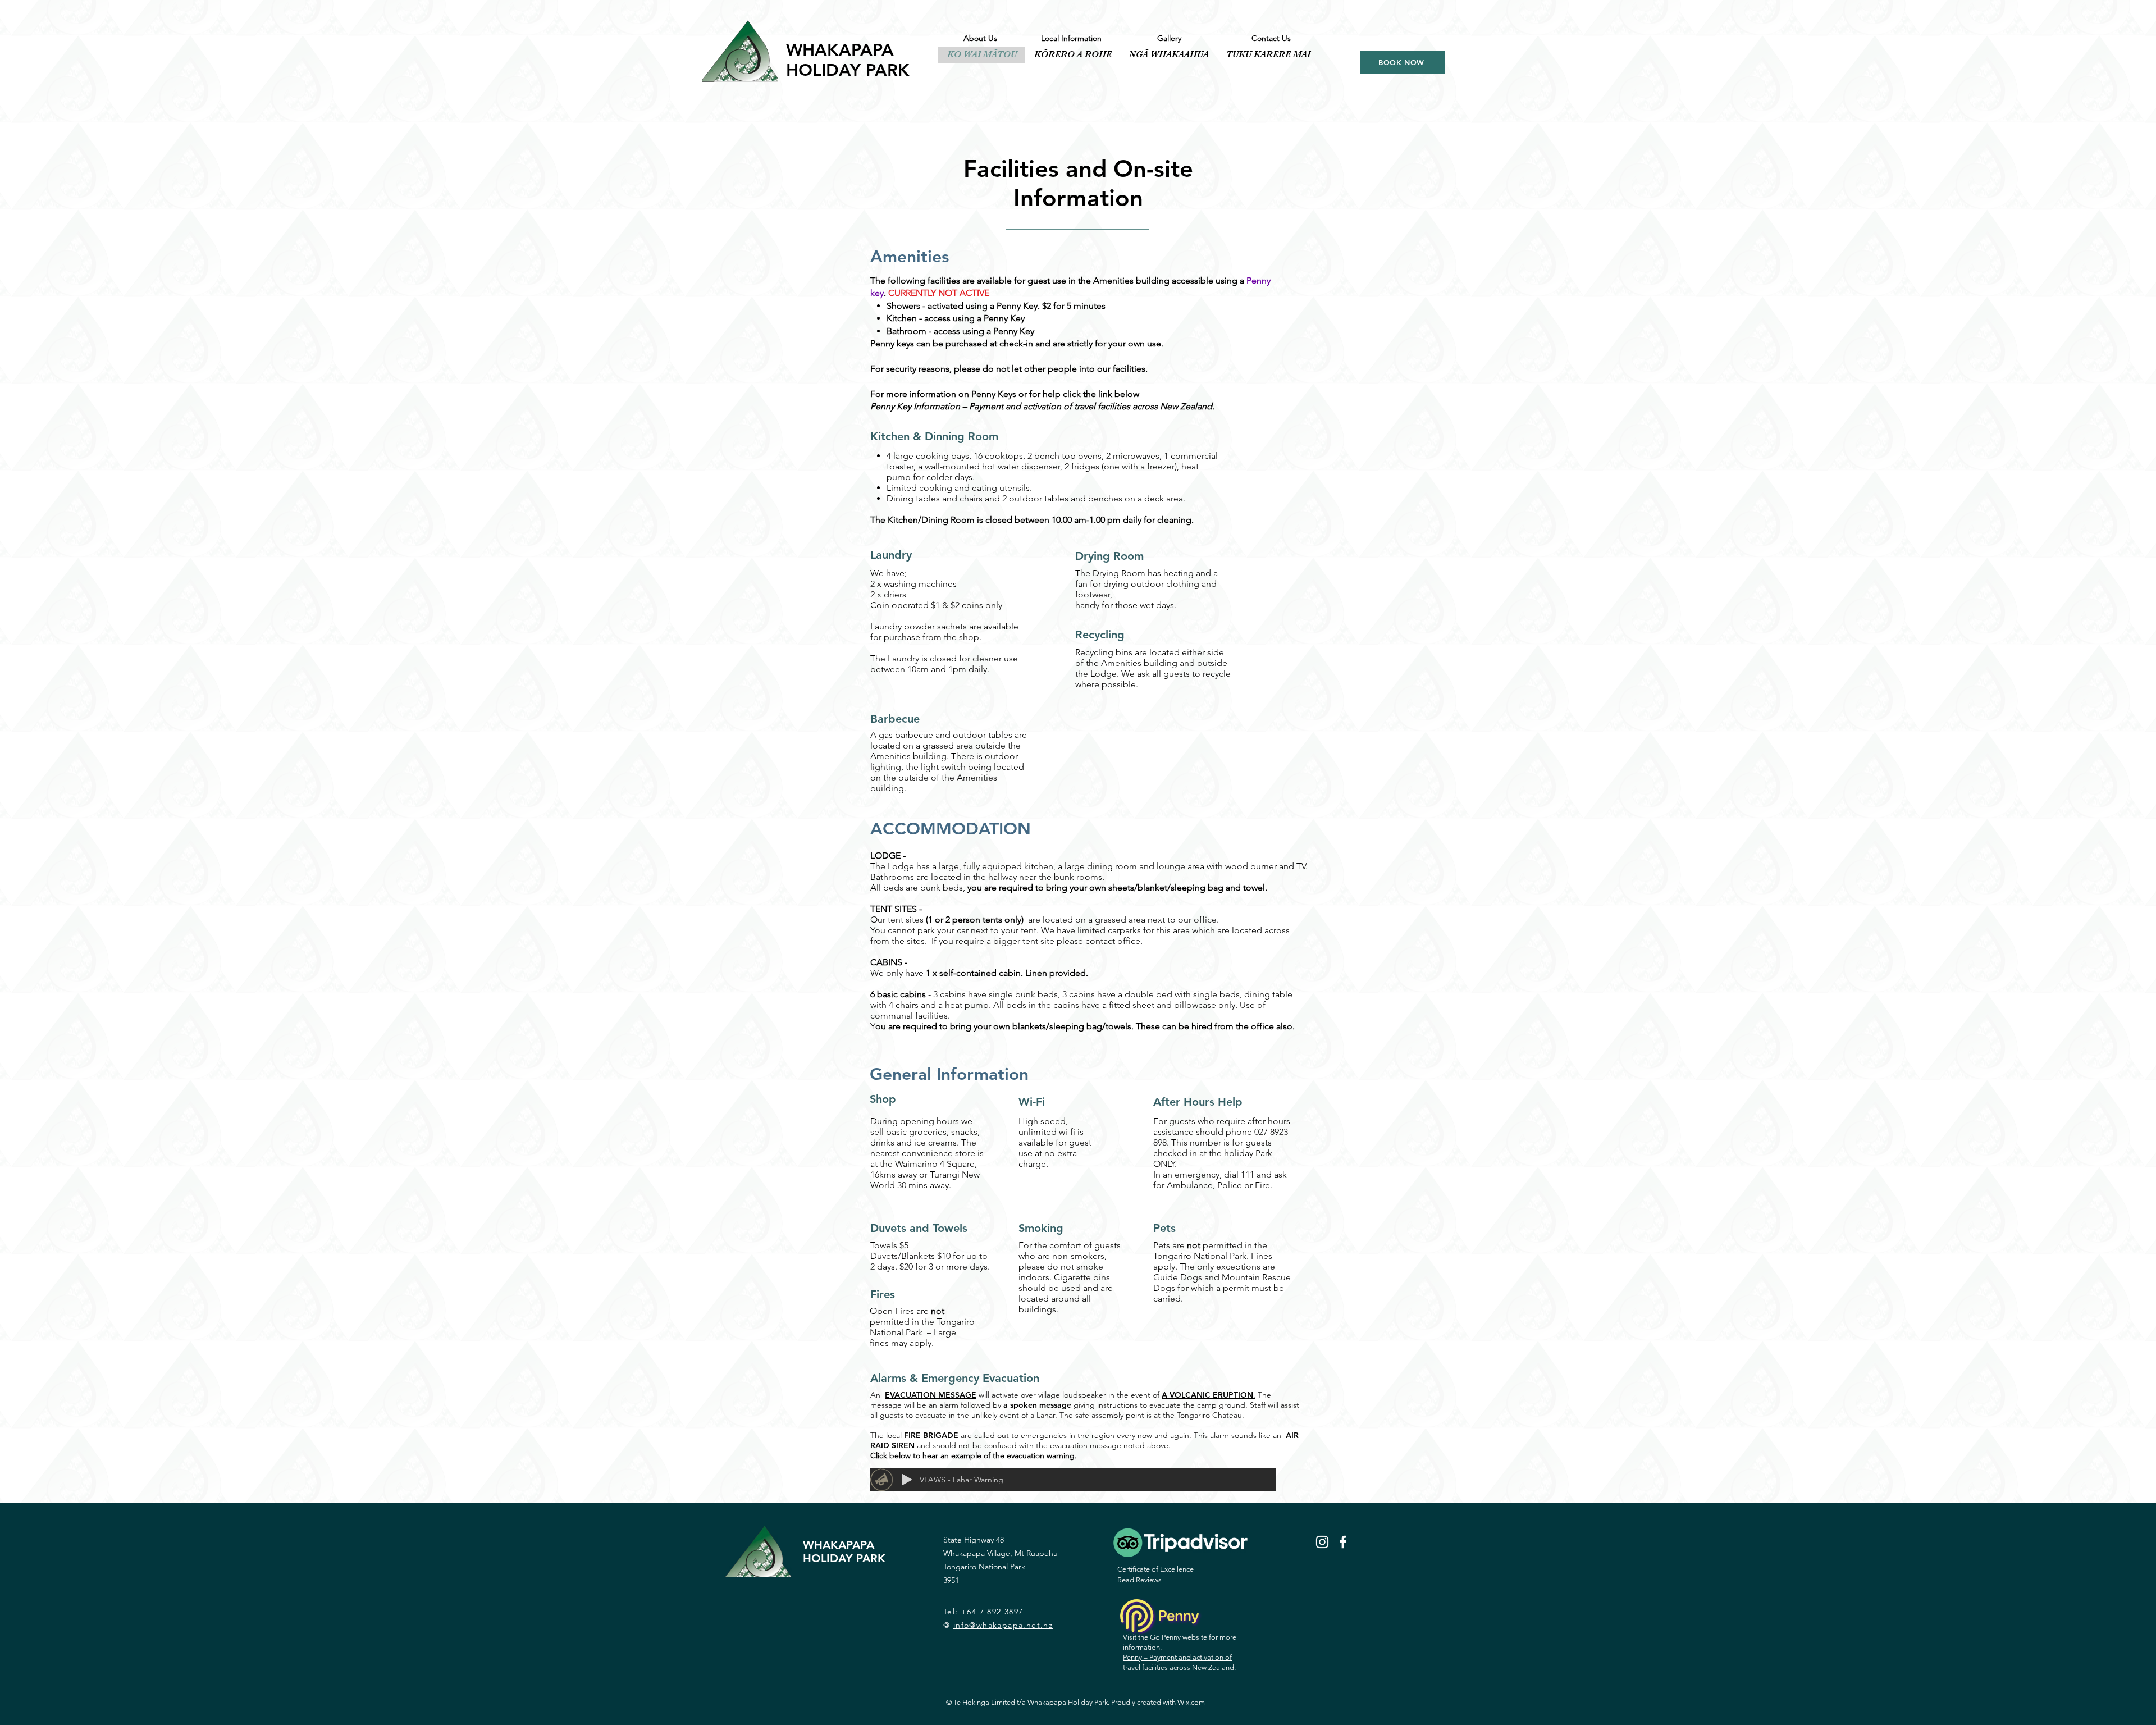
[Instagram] (1322, 1542)
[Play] (907, 1480)
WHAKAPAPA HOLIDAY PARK (848, 60)
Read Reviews (1139, 1580)
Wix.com (1191, 1702)
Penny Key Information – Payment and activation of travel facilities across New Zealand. (1042, 406)
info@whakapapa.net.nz (1003, 1625)
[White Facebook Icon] (1343, 1542)
